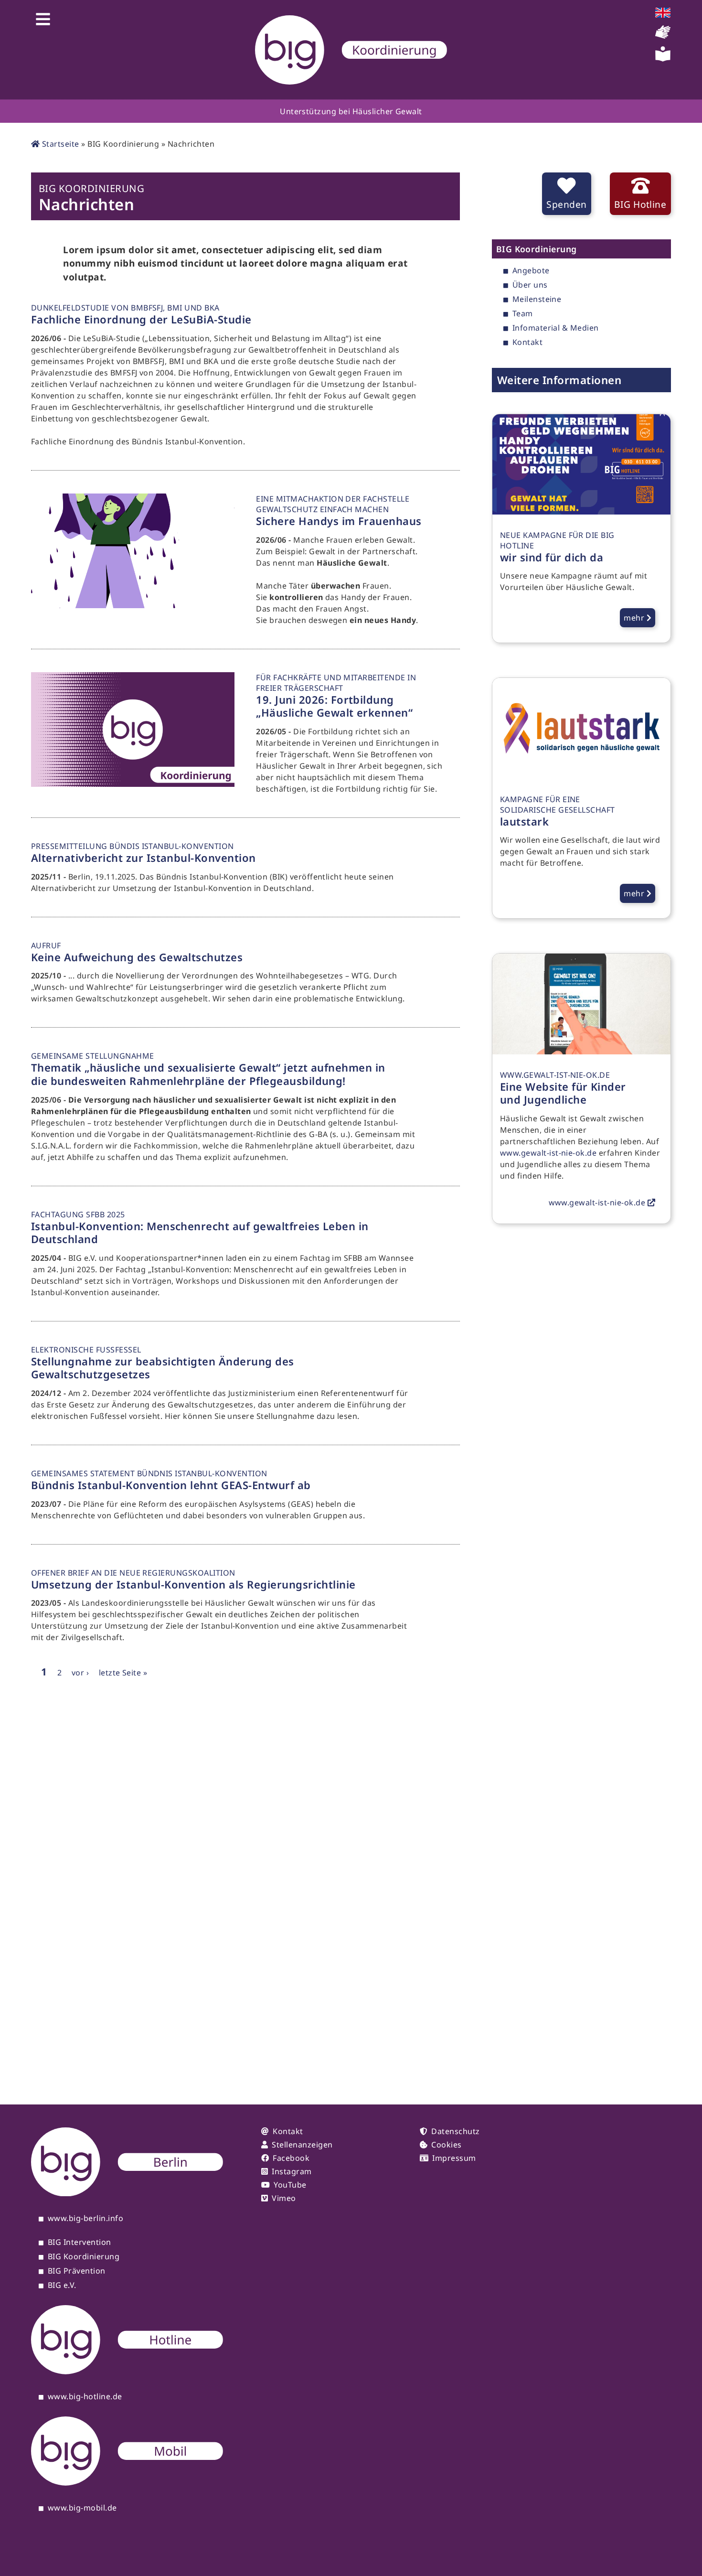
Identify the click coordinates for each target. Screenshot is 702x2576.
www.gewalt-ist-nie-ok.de (548, 1153)
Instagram (292, 2171)
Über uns (530, 285)
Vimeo (284, 2198)
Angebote (531, 271)
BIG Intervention (80, 2243)
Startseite (59, 144)
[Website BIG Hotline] (127, 2372)
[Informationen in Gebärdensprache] (663, 37)
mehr (635, 618)
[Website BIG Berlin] (127, 2193)
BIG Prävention (77, 2271)
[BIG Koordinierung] (351, 50)
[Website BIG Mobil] (127, 2483)
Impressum (454, 2158)
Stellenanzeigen (302, 2145)
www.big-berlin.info (85, 2219)
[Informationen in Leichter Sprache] (663, 59)
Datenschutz (455, 2131)
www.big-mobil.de (82, 2508)
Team (523, 314)
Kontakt (527, 343)
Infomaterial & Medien (556, 328)
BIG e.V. (62, 2286)
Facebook (291, 2158)
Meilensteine (537, 300)
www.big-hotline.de (85, 2397)
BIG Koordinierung (84, 2257)
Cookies (446, 2145)
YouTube (290, 2185)
